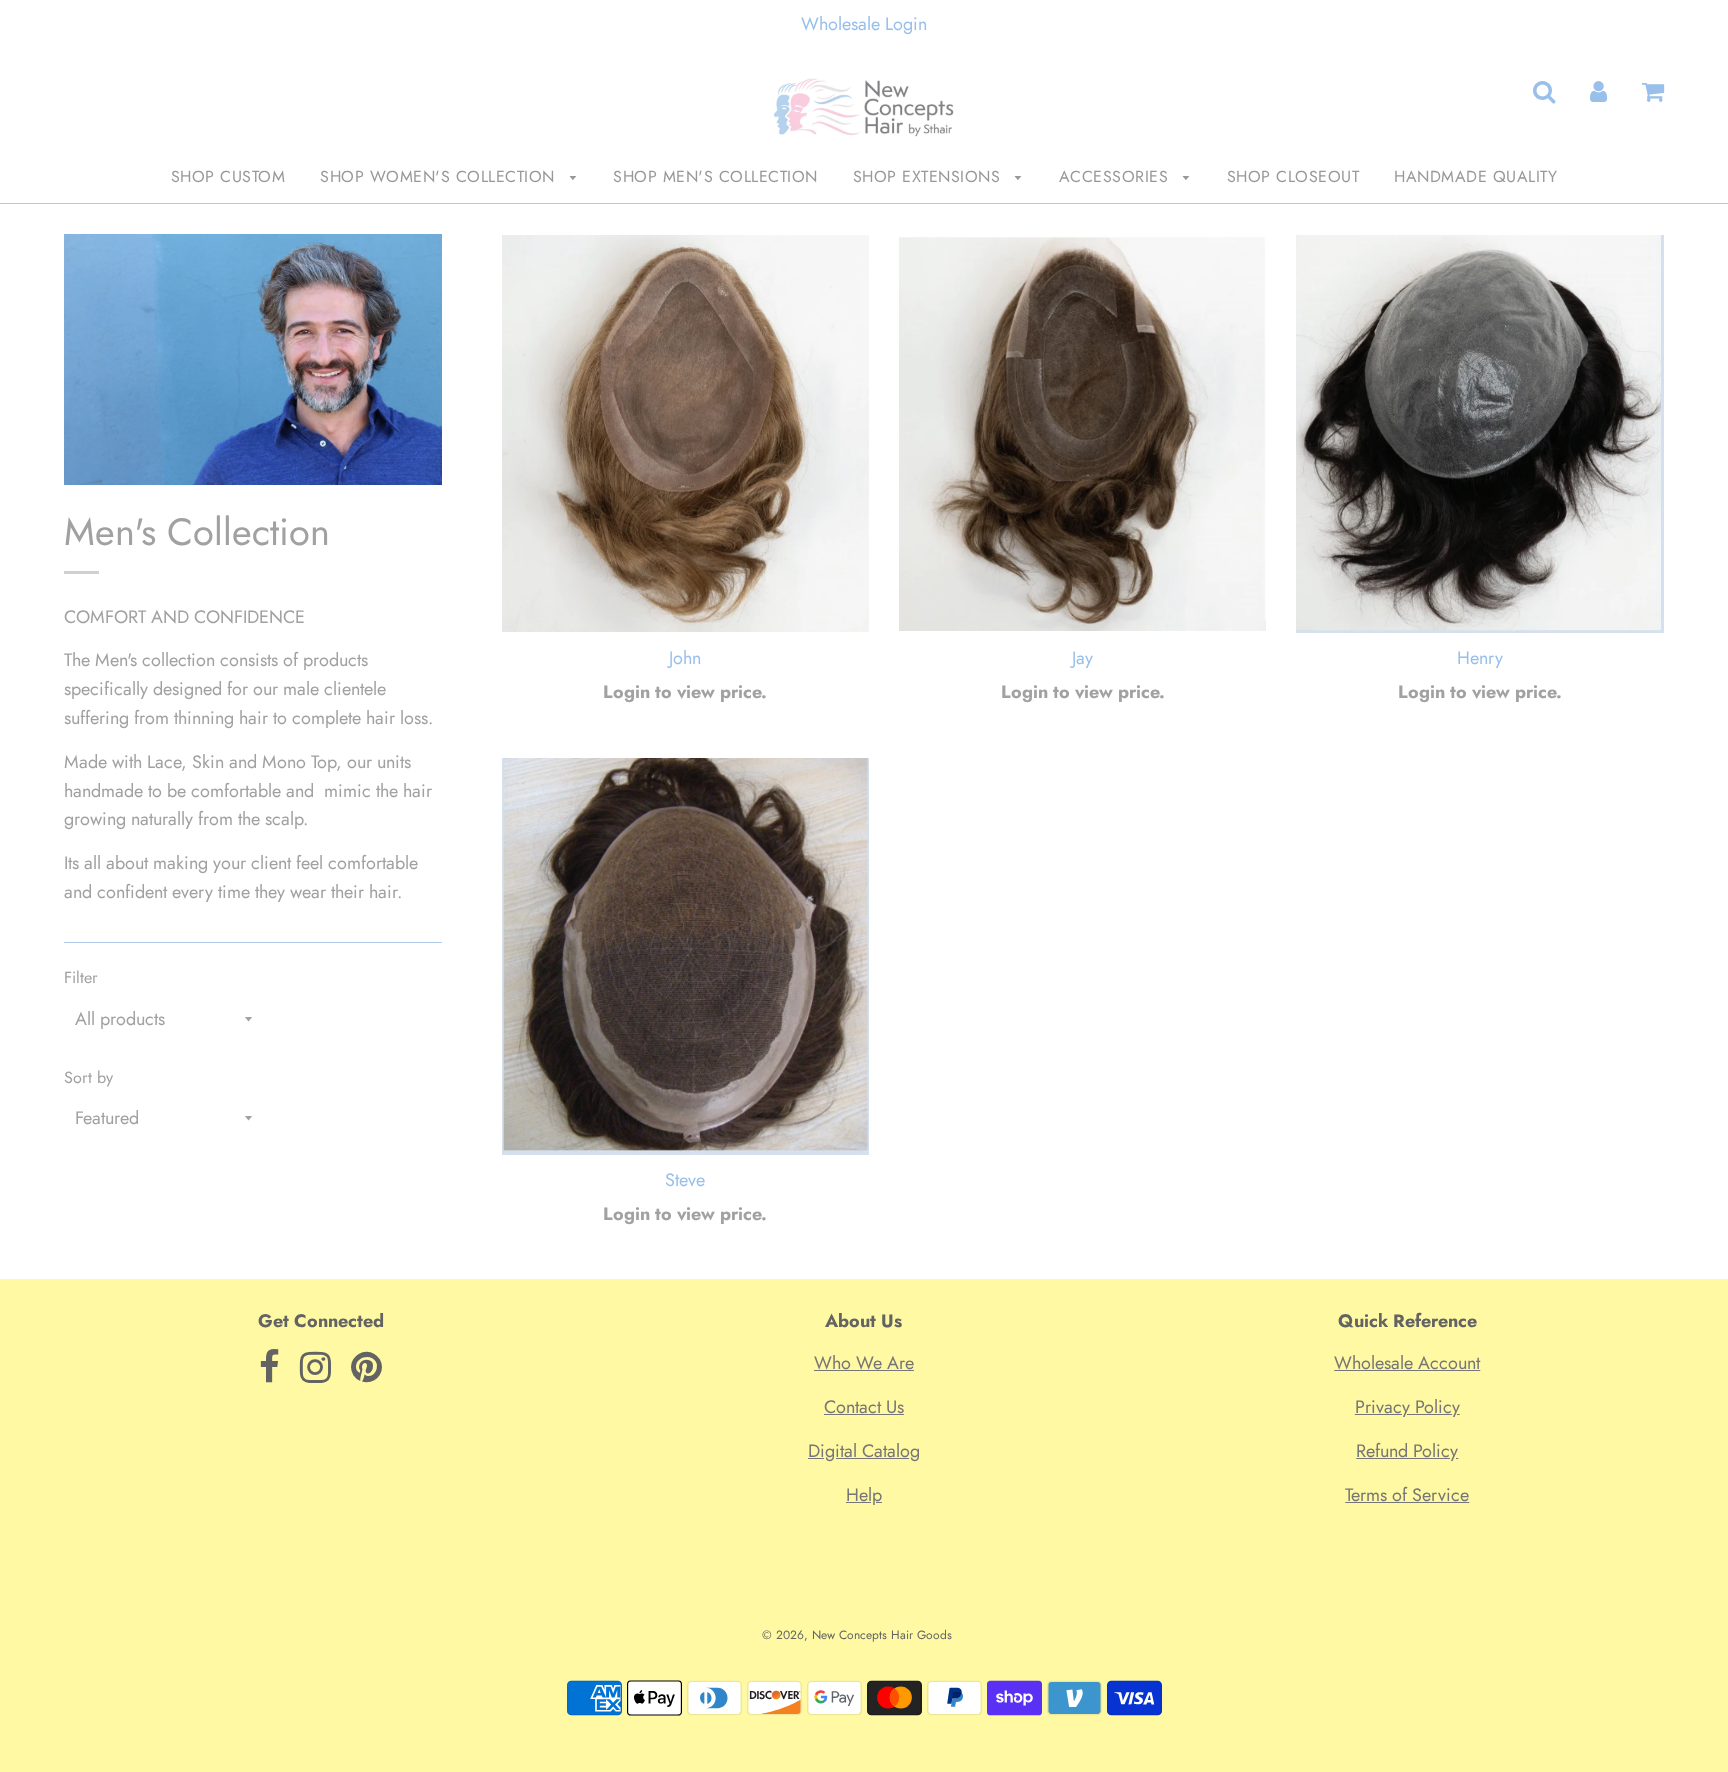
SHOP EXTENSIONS (929, 176)
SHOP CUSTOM (228, 176)
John (685, 658)
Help (864, 1495)
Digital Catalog (864, 1451)
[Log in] (1598, 92)
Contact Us (864, 1407)
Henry (1480, 658)
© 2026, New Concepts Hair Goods (857, 1635)
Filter (81, 977)
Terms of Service (1407, 1495)
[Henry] (1479, 434)
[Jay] (1082, 434)
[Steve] (685, 956)
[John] (685, 434)
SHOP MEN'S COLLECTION (715, 176)
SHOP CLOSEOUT (1293, 176)
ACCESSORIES (1116, 176)
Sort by (88, 1077)
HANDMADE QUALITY (1475, 176)
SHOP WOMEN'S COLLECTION (440, 176)
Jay (1082, 658)
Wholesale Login (864, 24)
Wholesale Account (1407, 1363)
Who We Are (864, 1363)
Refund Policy (1407, 1451)
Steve (685, 1180)
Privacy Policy (1407, 1407)
